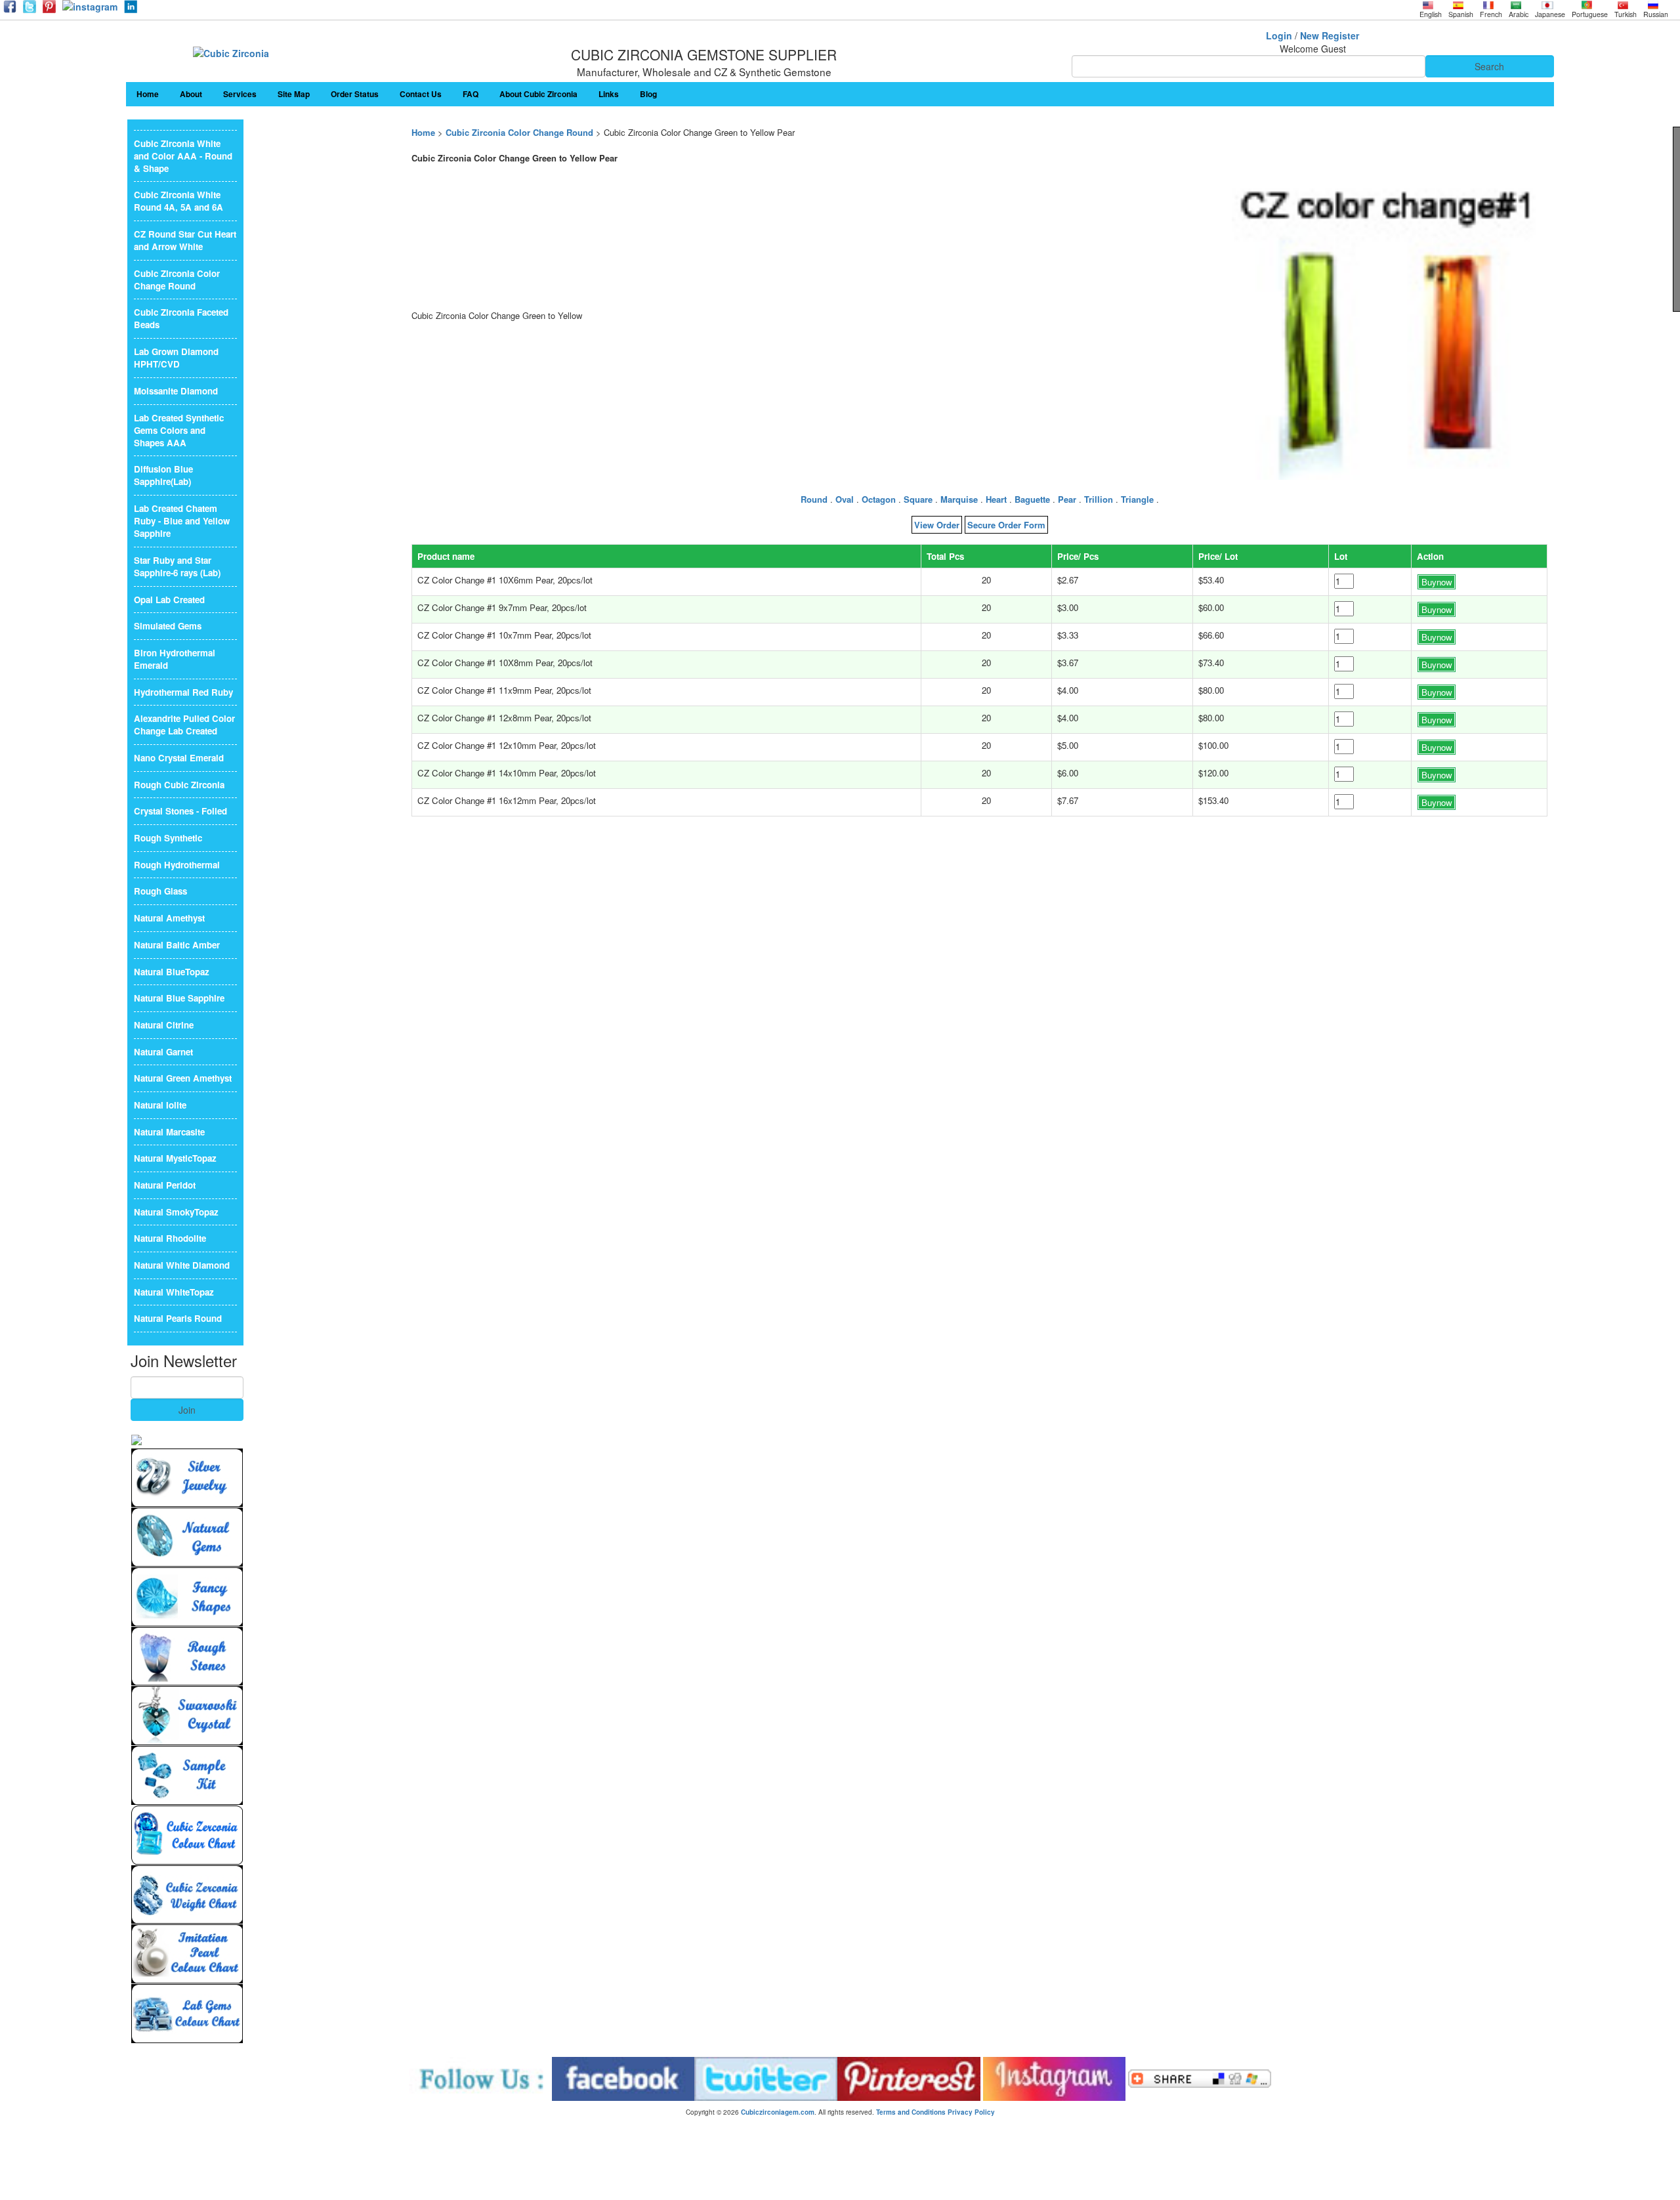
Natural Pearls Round (178, 1318)
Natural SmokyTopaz (176, 1212)
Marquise (959, 499)
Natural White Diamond (182, 1265)
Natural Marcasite (169, 1132)
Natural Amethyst (169, 918)
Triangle (1137, 499)
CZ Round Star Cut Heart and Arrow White (185, 240)
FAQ (471, 94)
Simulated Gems (168, 626)
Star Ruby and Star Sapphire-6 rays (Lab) (177, 566)
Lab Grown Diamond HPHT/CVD (176, 358)
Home (148, 94)
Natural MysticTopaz (175, 1158)
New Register (1330, 35)
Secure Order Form (1006, 525)
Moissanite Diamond (176, 391)
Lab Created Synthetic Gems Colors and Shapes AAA (179, 430)
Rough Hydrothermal (177, 865)
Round (814, 499)
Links (609, 94)
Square (918, 499)
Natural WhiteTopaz (174, 1292)
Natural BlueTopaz (172, 972)
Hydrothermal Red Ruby (183, 692)
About (191, 94)
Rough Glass (160, 891)
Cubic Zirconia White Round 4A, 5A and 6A (178, 201)
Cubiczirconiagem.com (778, 2112)
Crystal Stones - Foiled (180, 811)
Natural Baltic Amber (177, 945)
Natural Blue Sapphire (179, 998)
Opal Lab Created (169, 600)
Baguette (1032, 499)
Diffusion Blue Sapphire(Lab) (163, 475)
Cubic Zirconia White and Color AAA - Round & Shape (183, 156)
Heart (996, 499)
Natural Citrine (164, 1025)
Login (1279, 35)
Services (240, 94)
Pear (1067, 499)
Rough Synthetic (168, 838)
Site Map (294, 94)
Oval (845, 499)
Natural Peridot (165, 1185)
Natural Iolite (160, 1105)
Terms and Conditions (911, 2112)
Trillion (1099, 499)
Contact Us (421, 94)
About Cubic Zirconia (538, 94)
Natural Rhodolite (170, 1238)
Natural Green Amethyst (183, 1078)
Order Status (355, 94)
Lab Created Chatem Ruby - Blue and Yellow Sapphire (182, 521)
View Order (937, 525)
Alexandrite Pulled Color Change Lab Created (184, 725)
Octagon (879, 499)
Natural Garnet (163, 1052)
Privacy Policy (971, 2112)
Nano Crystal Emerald (179, 758)
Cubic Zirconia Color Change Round (519, 132)
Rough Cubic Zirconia (179, 785)
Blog (648, 94)
